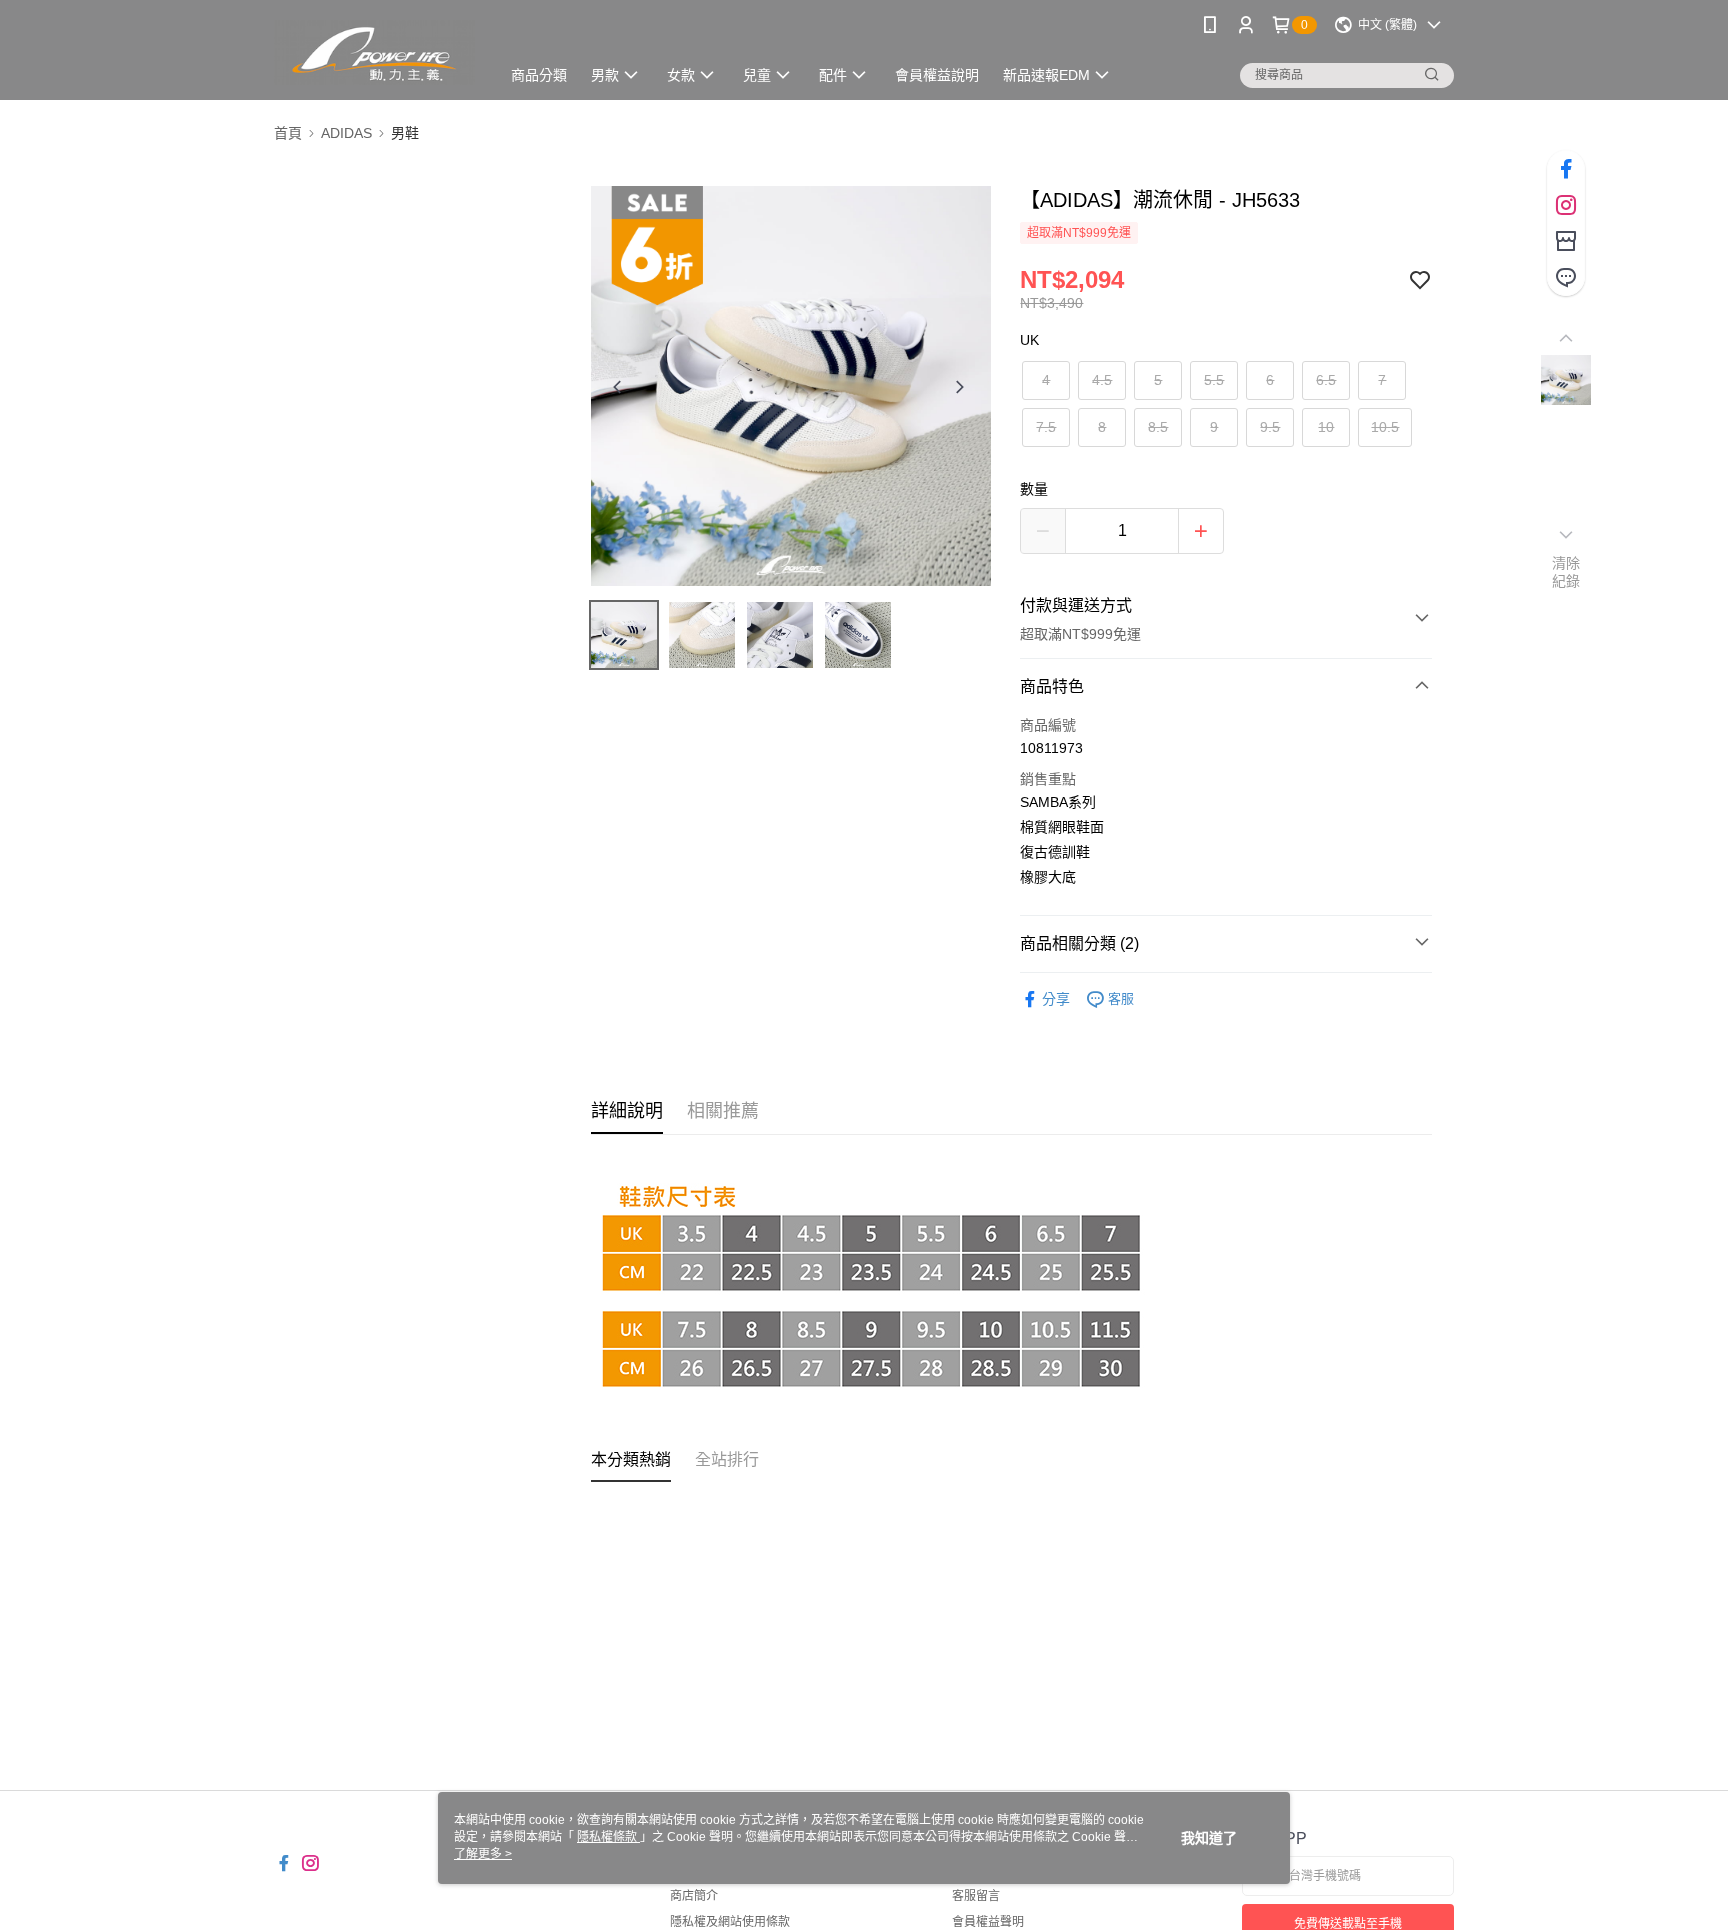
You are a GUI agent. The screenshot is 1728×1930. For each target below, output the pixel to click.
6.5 (1326, 380)
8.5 (1158, 427)
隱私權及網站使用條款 (730, 1922)
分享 (1056, 999)
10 (1326, 427)
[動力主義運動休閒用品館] (374, 52)
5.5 (1214, 380)
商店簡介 (694, 1896)
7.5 (1046, 427)
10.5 (1385, 427)
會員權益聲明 (988, 1922)
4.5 (1102, 380)
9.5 (1270, 427)
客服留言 (976, 1896)
